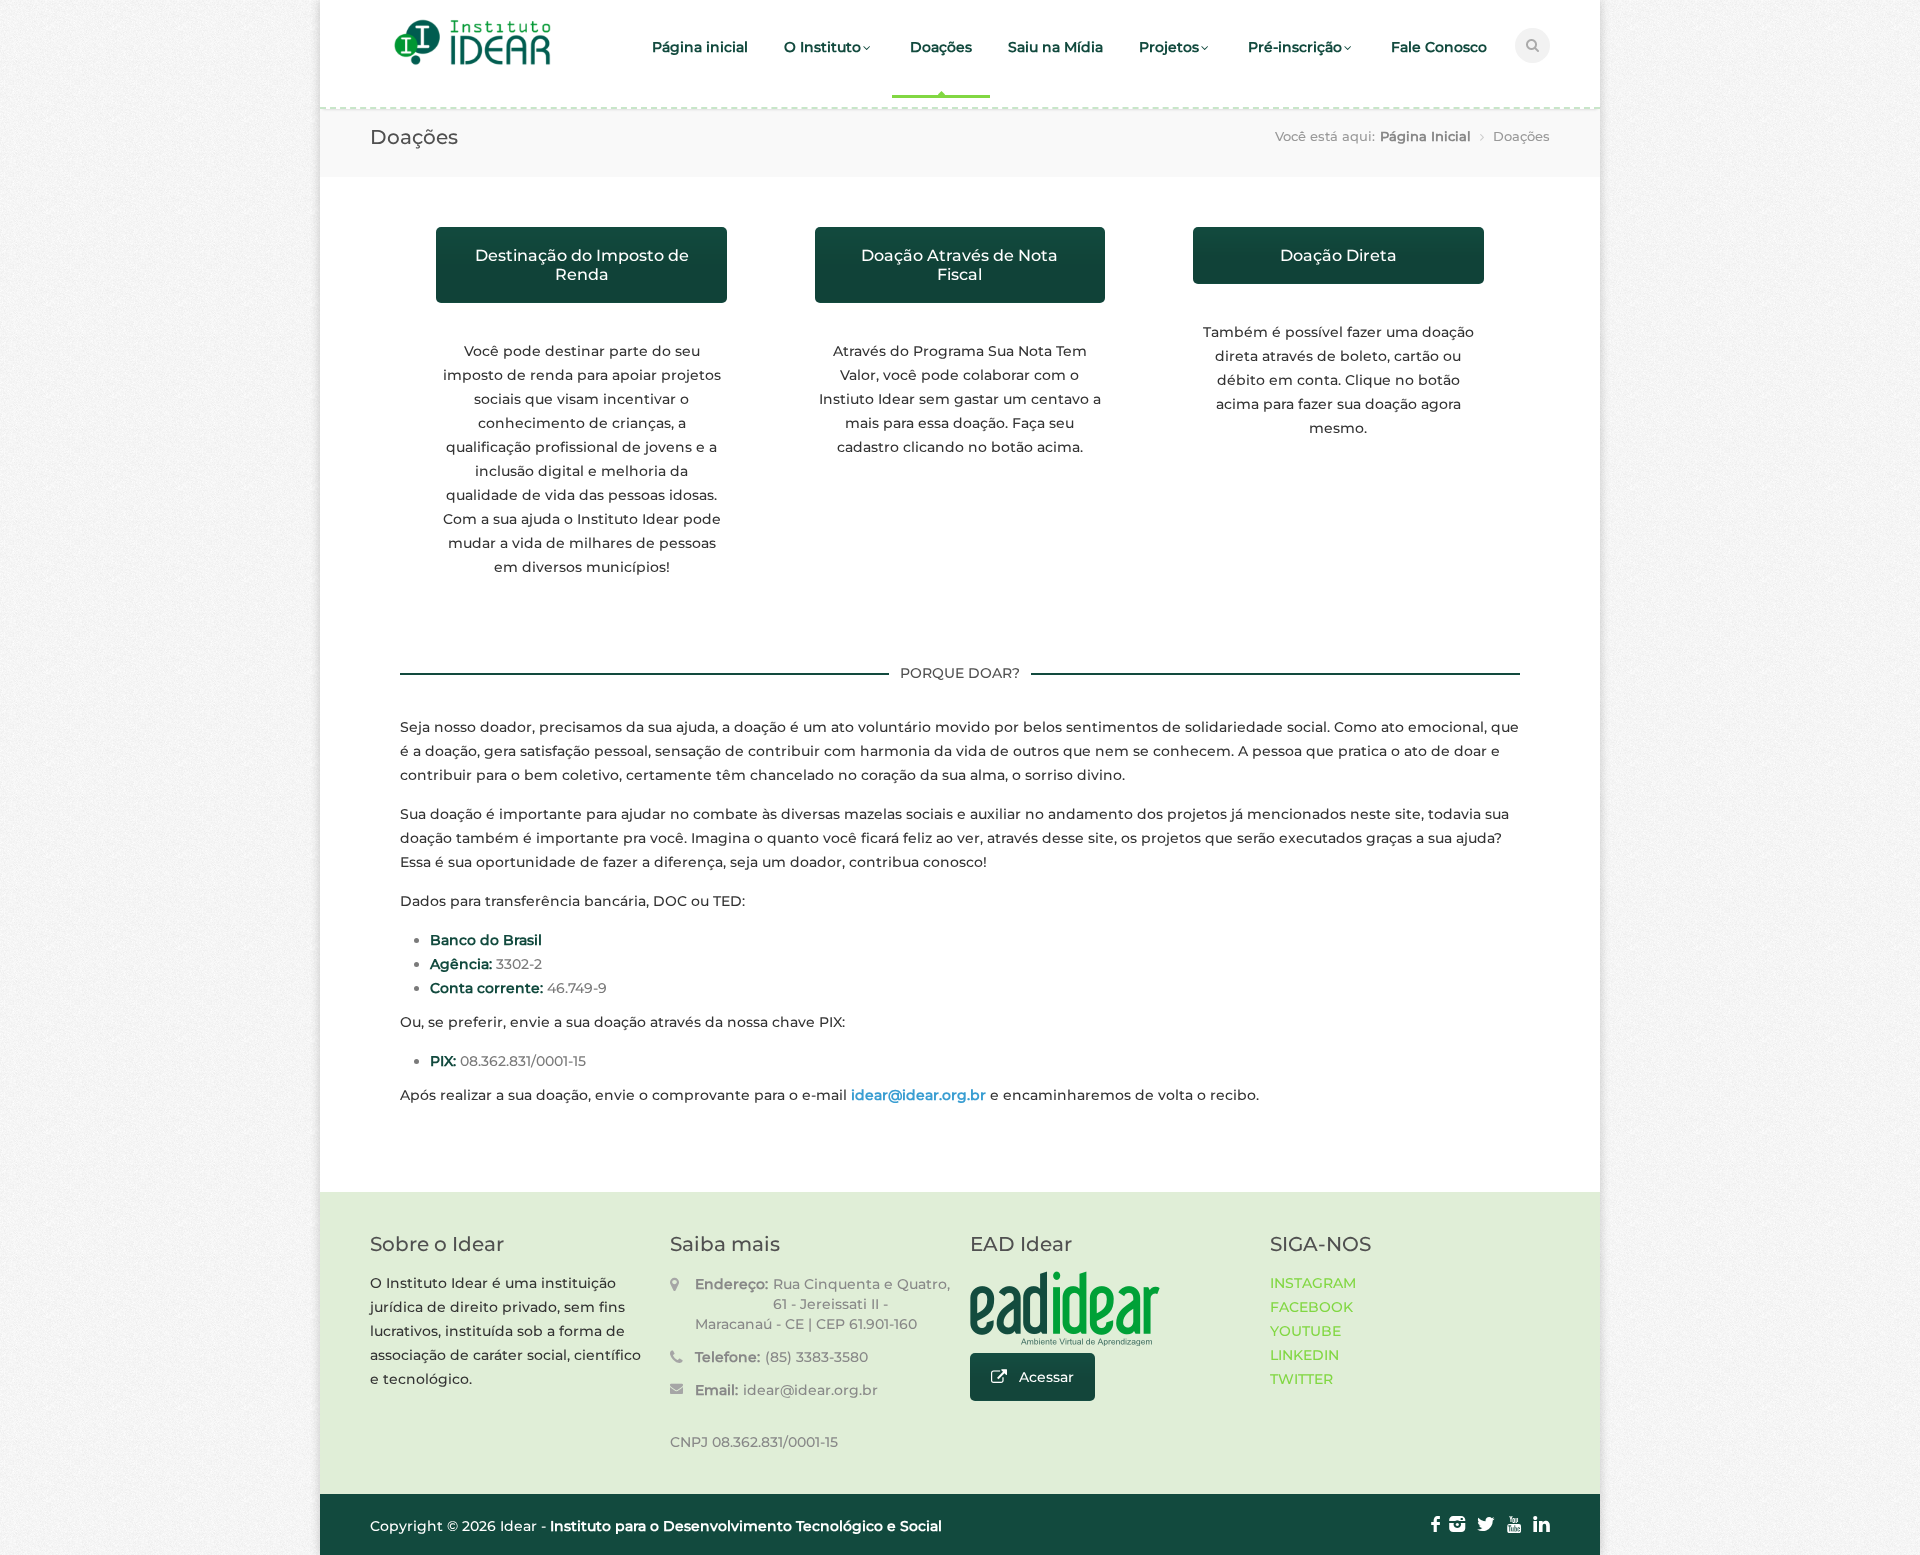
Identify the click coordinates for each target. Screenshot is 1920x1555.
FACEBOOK (1311, 1307)
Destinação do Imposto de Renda (582, 265)
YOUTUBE (1305, 1331)
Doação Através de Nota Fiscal (959, 265)
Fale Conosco (1439, 47)
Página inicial (700, 47)
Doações (941, 47)
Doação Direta (1338, 255)
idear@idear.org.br (810, 1390)
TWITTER (1301, 1379)
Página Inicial (1425, 136)
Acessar (1046, 1377)
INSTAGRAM (1313, 1283)
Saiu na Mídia (1055, 47)
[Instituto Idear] (472, 62)
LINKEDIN (1304, 1355)
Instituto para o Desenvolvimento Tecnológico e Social (746, 1526)
